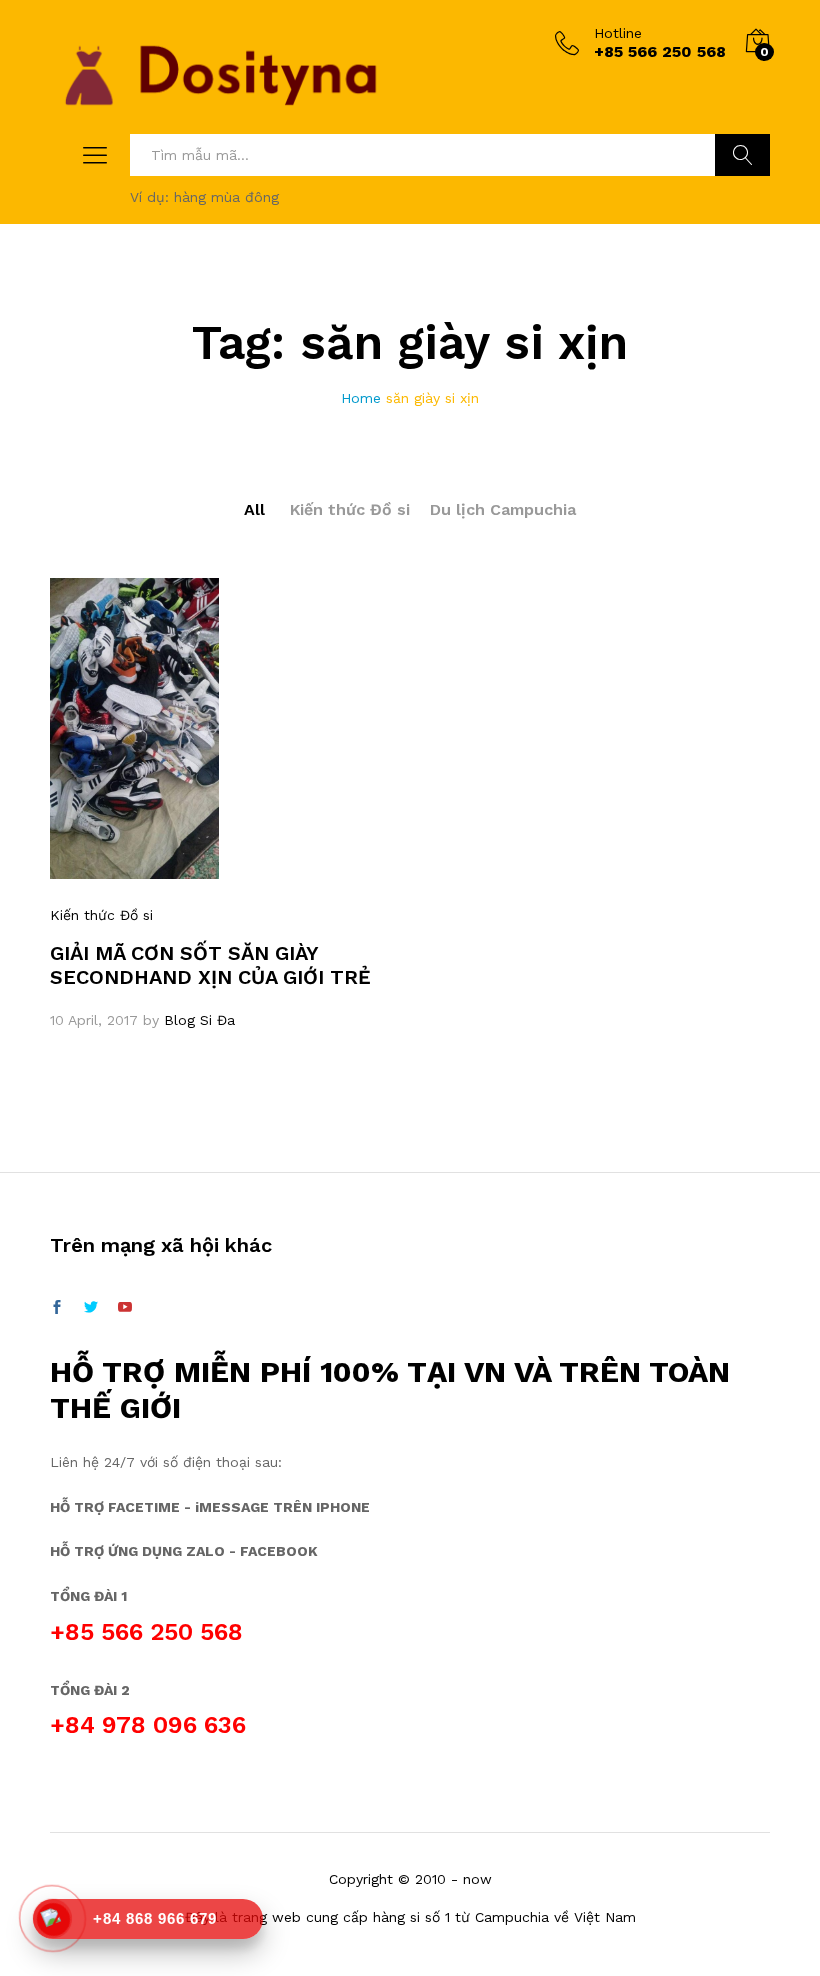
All (254, 509)
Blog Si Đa (199, 1020)
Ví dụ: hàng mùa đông (204, 197)
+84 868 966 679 (155, 1918)
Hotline (618, 33)
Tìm (742, 155)
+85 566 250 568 (146, 1632)
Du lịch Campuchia (503, 509)
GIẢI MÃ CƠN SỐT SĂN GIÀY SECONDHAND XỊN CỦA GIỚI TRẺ (210, 965)
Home (361, 398)
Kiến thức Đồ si (350, 509)
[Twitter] (91, 1308)
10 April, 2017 (94, 1020)
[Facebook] (57, 1308)
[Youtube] (125, 1308)
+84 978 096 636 (148, 1725)
